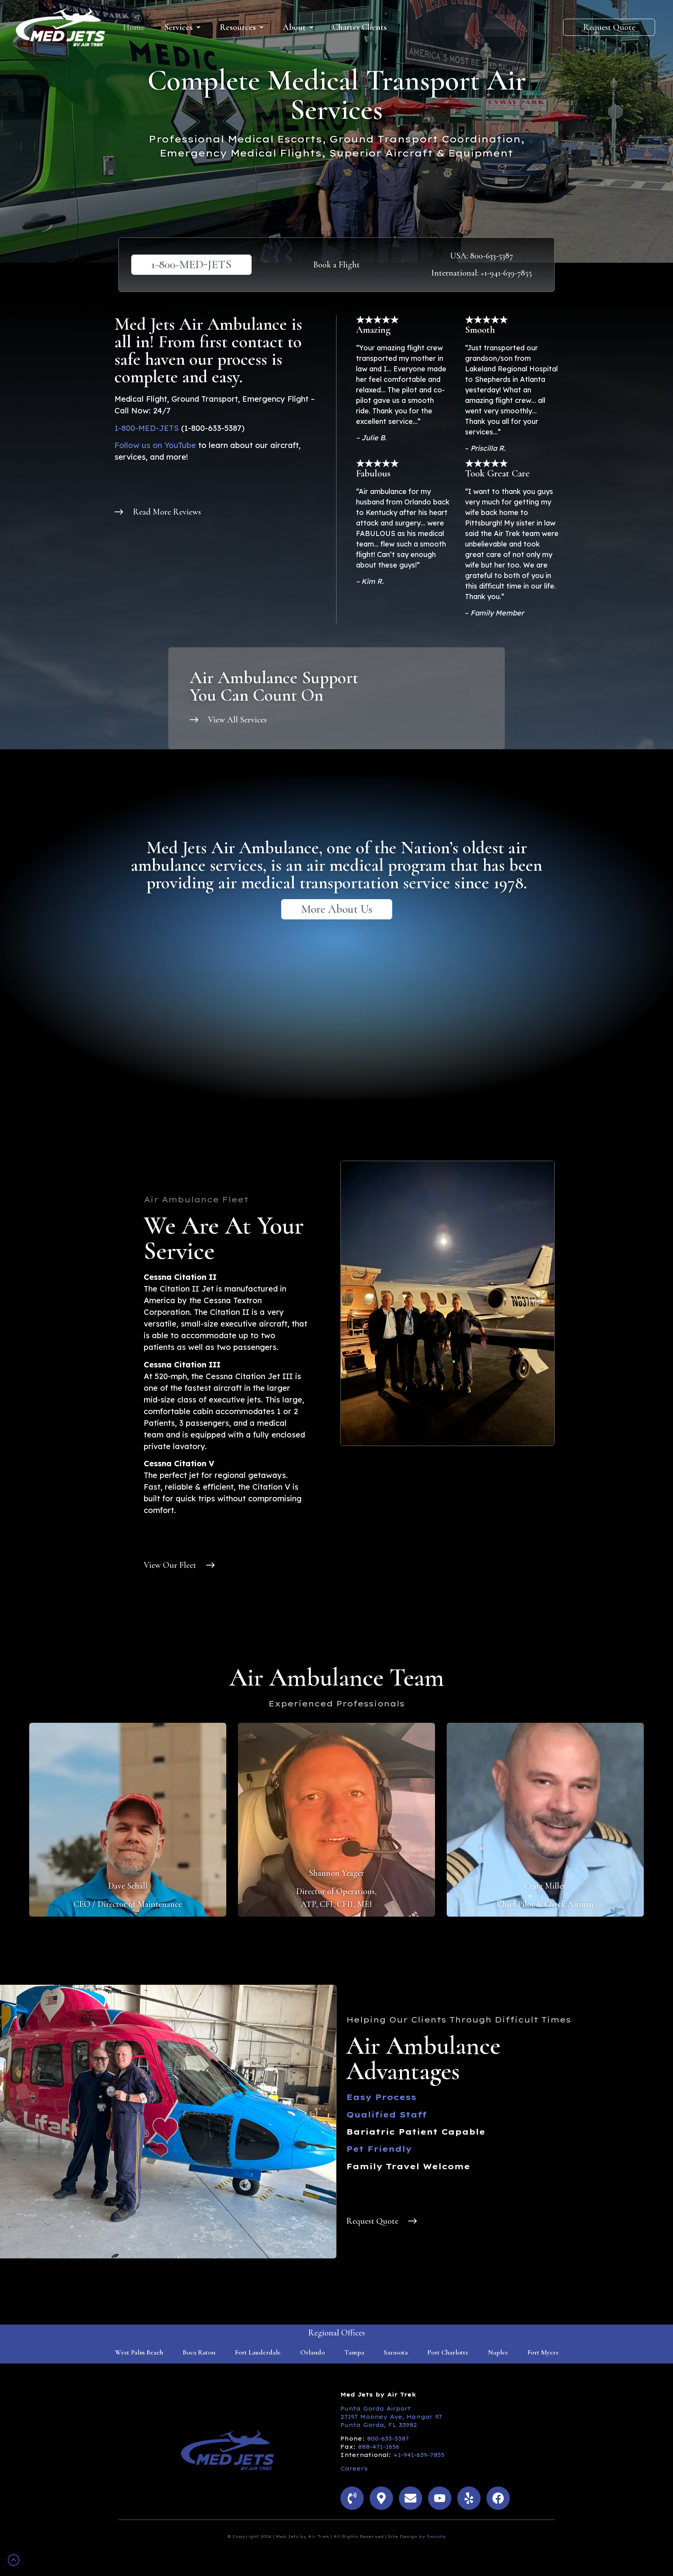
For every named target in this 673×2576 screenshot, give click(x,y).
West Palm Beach (139, 2352)
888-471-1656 (379, 2447)
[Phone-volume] (352, 2498)
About (294, 27)
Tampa (354, 2352)
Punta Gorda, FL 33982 (379, 2425)
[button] (182, 27)
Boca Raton (199, 2352)
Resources (238, 27)
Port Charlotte (448, 2352)
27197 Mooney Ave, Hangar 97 (391, 2417)
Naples (498, 2352)
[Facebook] (498, 2498)
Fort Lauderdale (258, 2352)
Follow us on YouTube (155, 445)
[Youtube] (440, 2498)
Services (179, 27)
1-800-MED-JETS (147, 428)
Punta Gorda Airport (376, 2409)
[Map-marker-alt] (381, 2498)
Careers (354, 2469)
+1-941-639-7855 (419, 2455)
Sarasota (396, 2352)
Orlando (313, 2352)
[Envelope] (410, 2498)
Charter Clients (360, 27)
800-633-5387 (388, 2439)
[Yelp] (469, 2498)
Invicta (436, 2536)
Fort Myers (543, 2352)
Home (134, 27)
